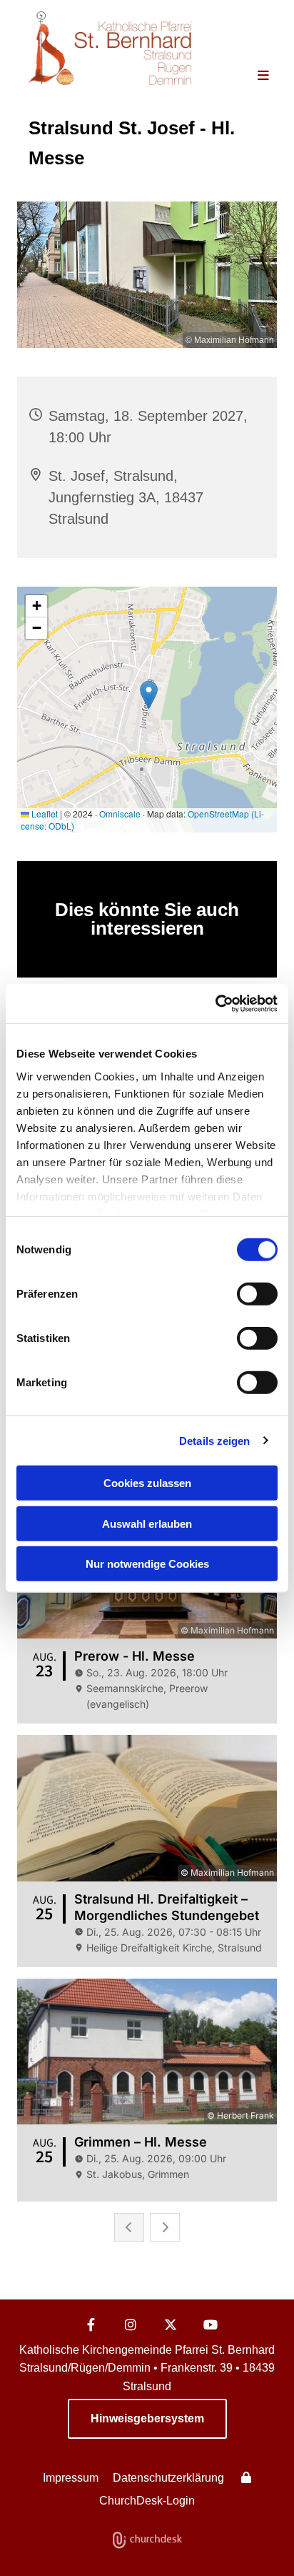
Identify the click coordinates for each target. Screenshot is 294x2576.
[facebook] (91, 2324)
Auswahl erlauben (147, 1523)
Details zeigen (214, 1440)
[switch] (257, 1294)
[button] (252, 76)
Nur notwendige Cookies (147, 1564)
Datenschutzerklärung (168, 2478)
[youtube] (211, 2324)
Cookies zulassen (147, 1483)
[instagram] (131, 2324)
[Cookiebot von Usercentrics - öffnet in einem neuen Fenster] (215, 1003)
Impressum (71, 2478)
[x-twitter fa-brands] (171, 2324)
